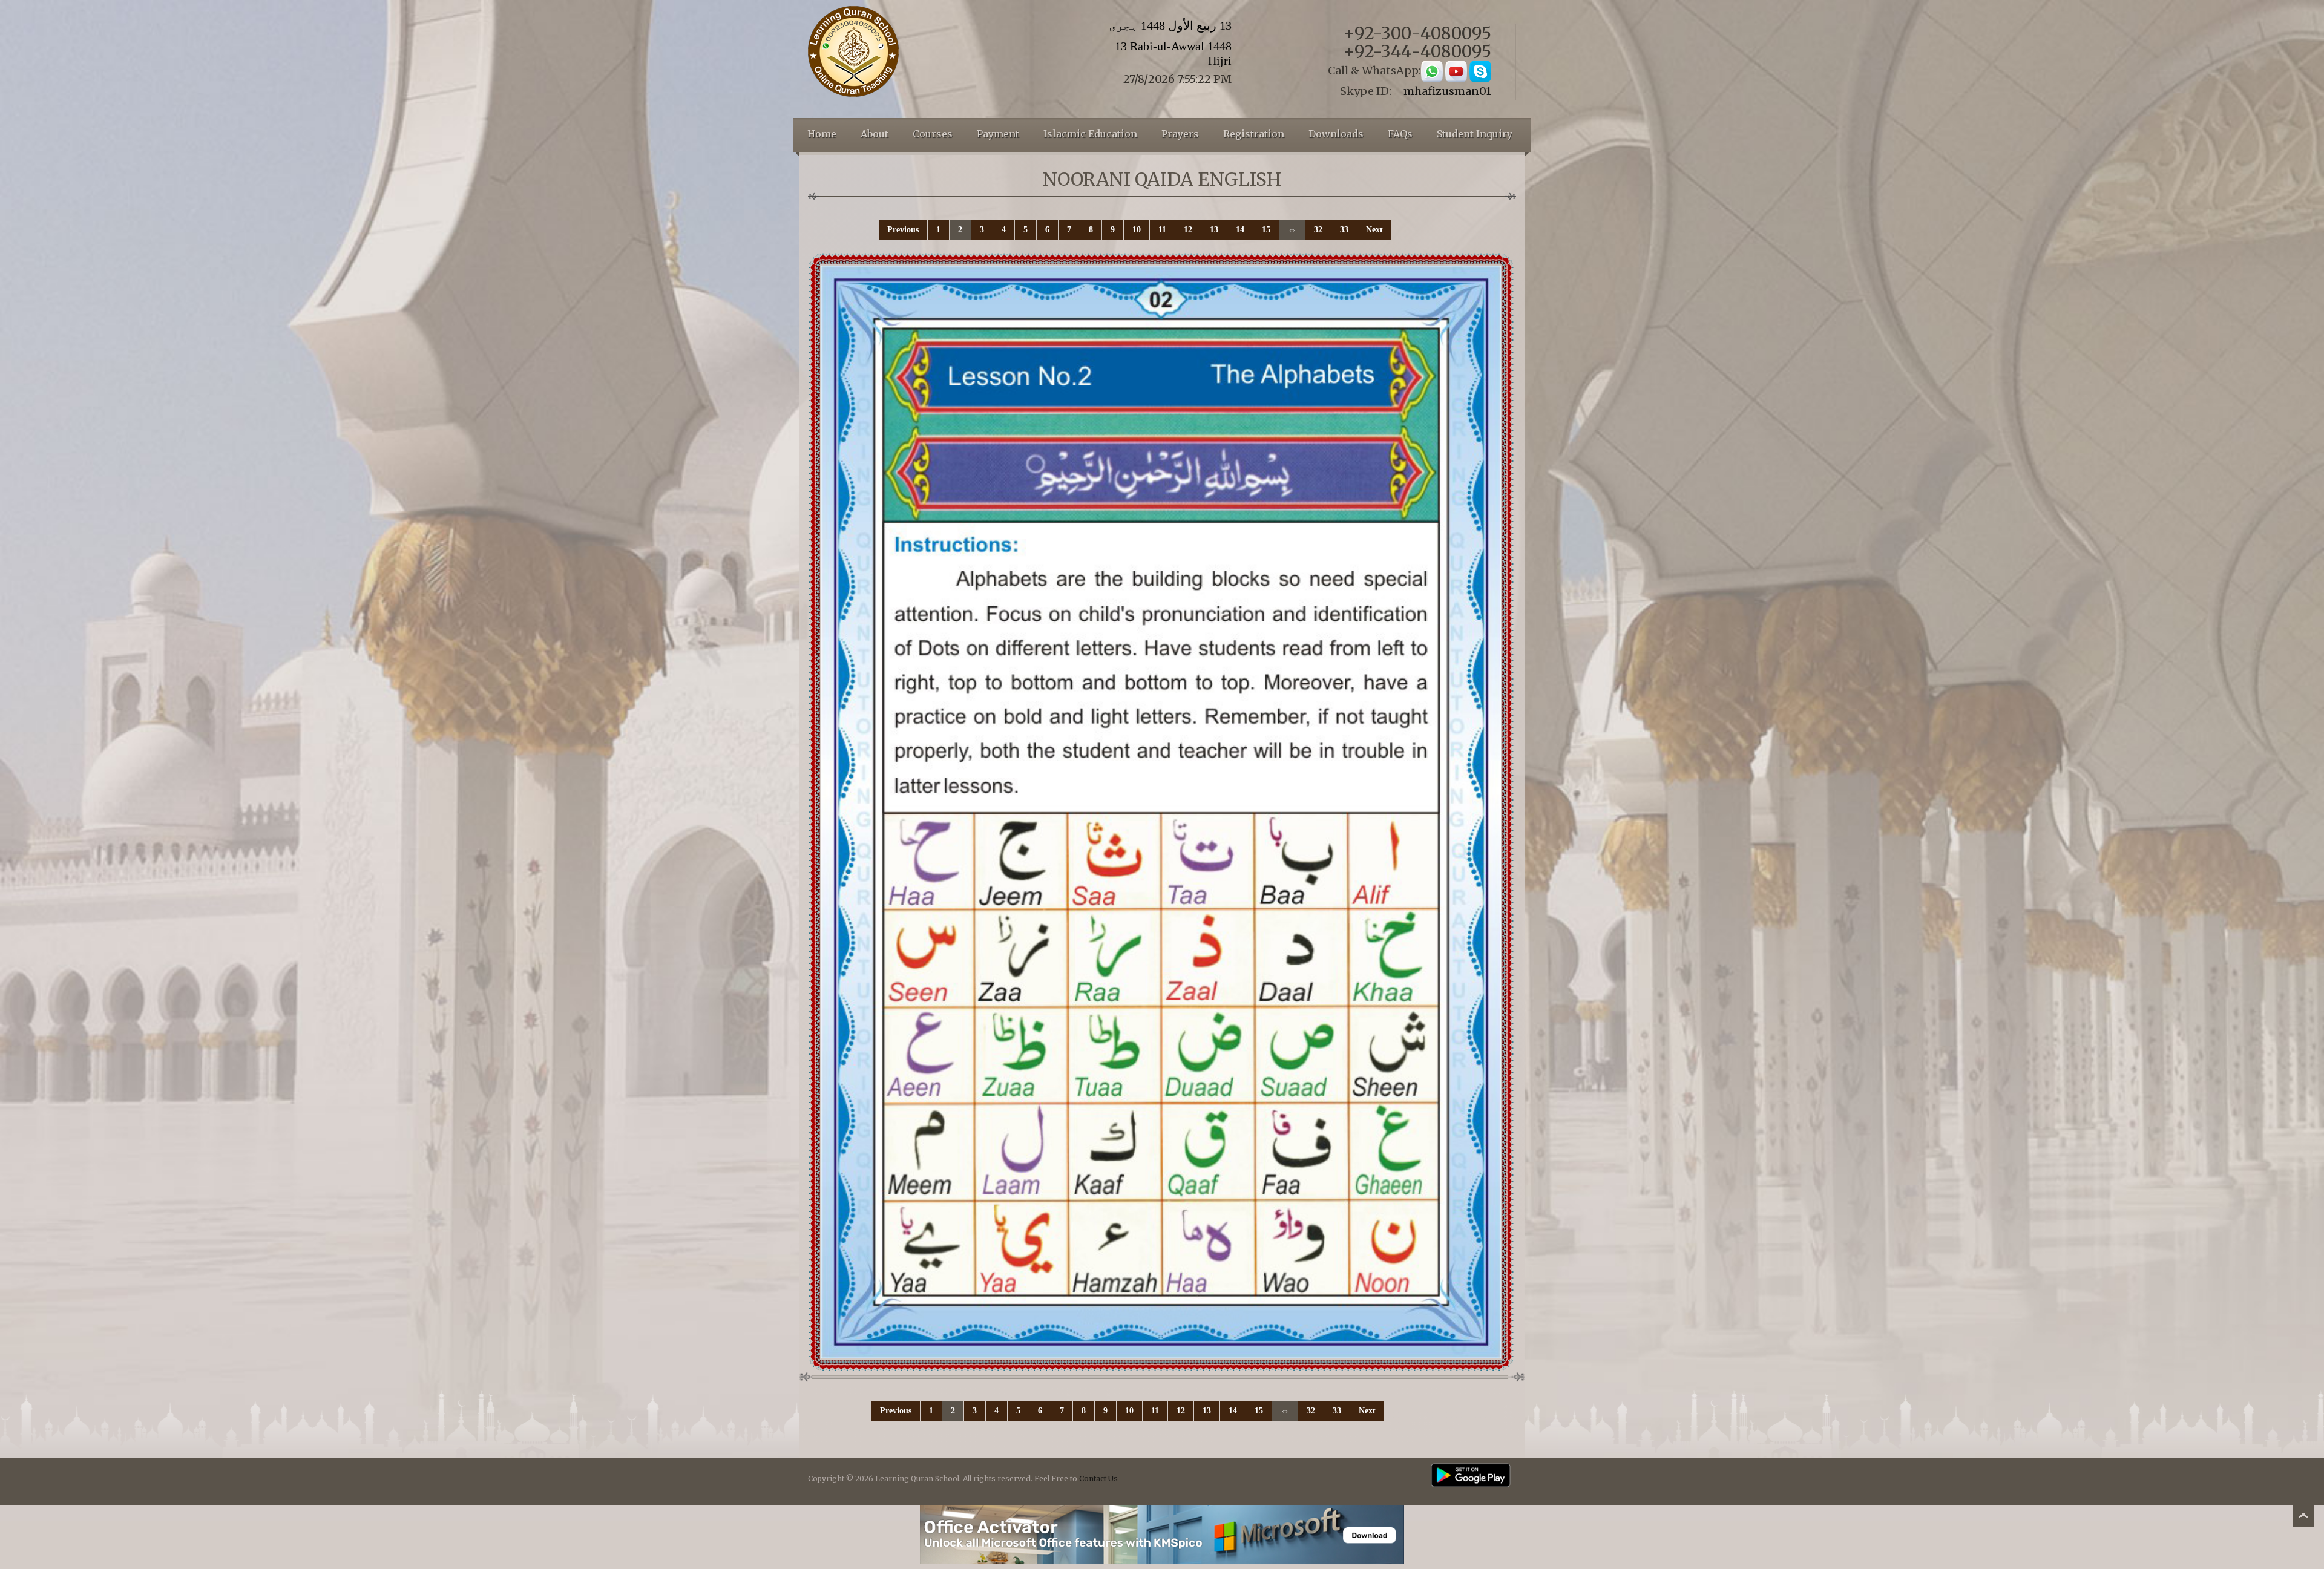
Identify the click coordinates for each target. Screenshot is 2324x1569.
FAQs (1400, 134)
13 (1214, 230)
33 (1344, 230)
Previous (903, 230)
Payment (998, 134)
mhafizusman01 (1447, 91)
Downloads (1336, 134)
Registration (1254, 134)
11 (1162, 230)
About (875, 134)
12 (1188, 230)
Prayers (1180, 134)
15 (1266, 230)
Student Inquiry (1475, 134)
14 (1240, 230)
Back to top (2303, 1518)
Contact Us (1098, 1479)
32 (1318, 230)
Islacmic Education (1090, 134)
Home (822, 134)
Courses (933, 134)
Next (1374, 230)
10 (1137, 230)
